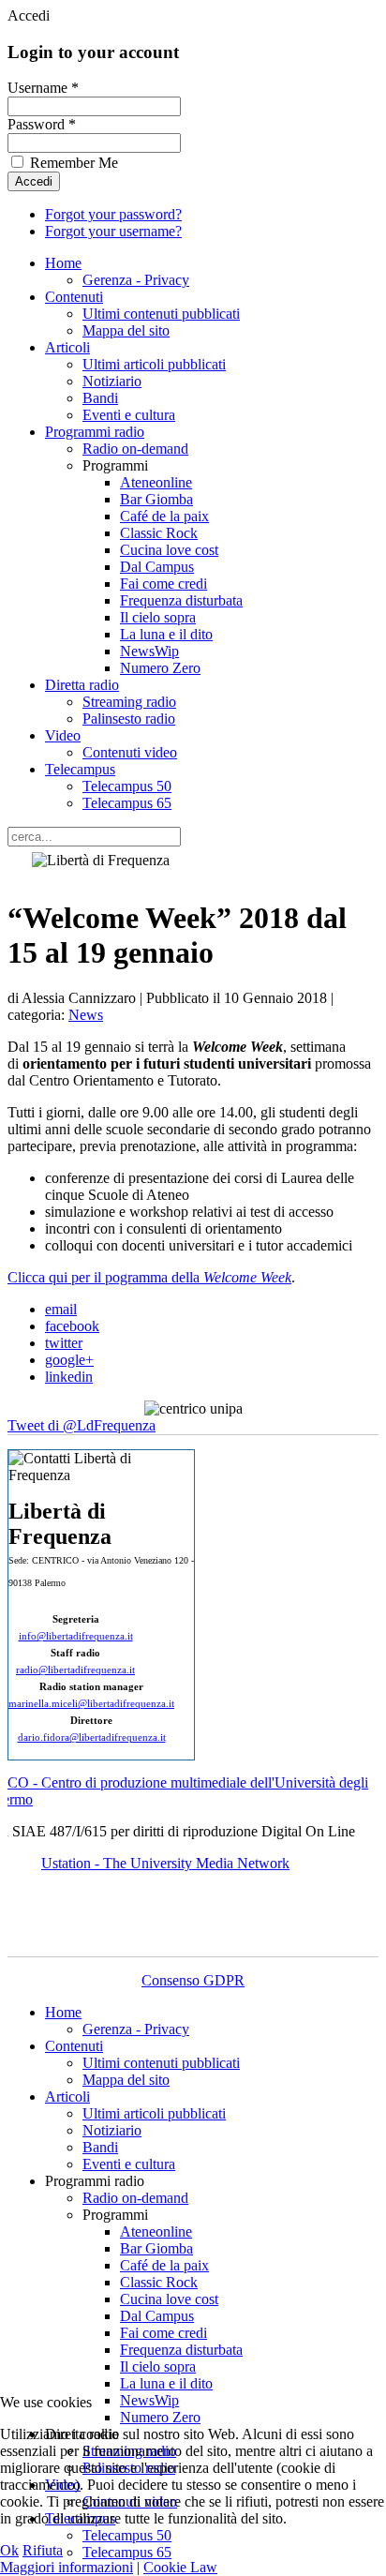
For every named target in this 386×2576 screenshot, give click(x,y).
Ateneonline (156, 482)
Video (63, 735)
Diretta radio (82, 685)
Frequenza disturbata (181, 600)
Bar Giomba (156, 499)
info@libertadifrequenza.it (76, 1636)
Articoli (67, 347)
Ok (9, 2550)
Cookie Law (180, 2567)
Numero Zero (160, 668)
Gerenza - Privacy (136, 280)
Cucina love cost (169, 550)
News (86, 1015)
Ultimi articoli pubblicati (154, 364)
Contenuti (74, 297)
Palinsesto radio (129, 719)
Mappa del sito (126, 330)
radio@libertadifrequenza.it (75, 1670)
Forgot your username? (113, 231)
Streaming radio (129, 702)
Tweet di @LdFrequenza (82, 1425)
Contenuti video (130, 752)
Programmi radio (95, 432)
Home (63, 263)
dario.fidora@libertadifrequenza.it (92, 1737)
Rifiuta (43, 2550)
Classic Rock (159, 533)
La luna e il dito (166, 634)
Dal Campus (157, 567)
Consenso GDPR (193, 1980)
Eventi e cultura (129, 415)
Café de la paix (164, 516)
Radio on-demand (135, 449)
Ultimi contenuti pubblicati (161, 314)
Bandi (100, 398)
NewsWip (149, 651)
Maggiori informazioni (67, 2567)
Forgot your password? (113, 214)
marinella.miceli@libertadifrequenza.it (91, 1704)
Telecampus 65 (127, 803)
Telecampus (80, 769)
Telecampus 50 (127, 786)
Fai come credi (163, 584)
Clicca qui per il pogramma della (149, 1277)
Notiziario (112, 381)
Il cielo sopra (158, 617)
